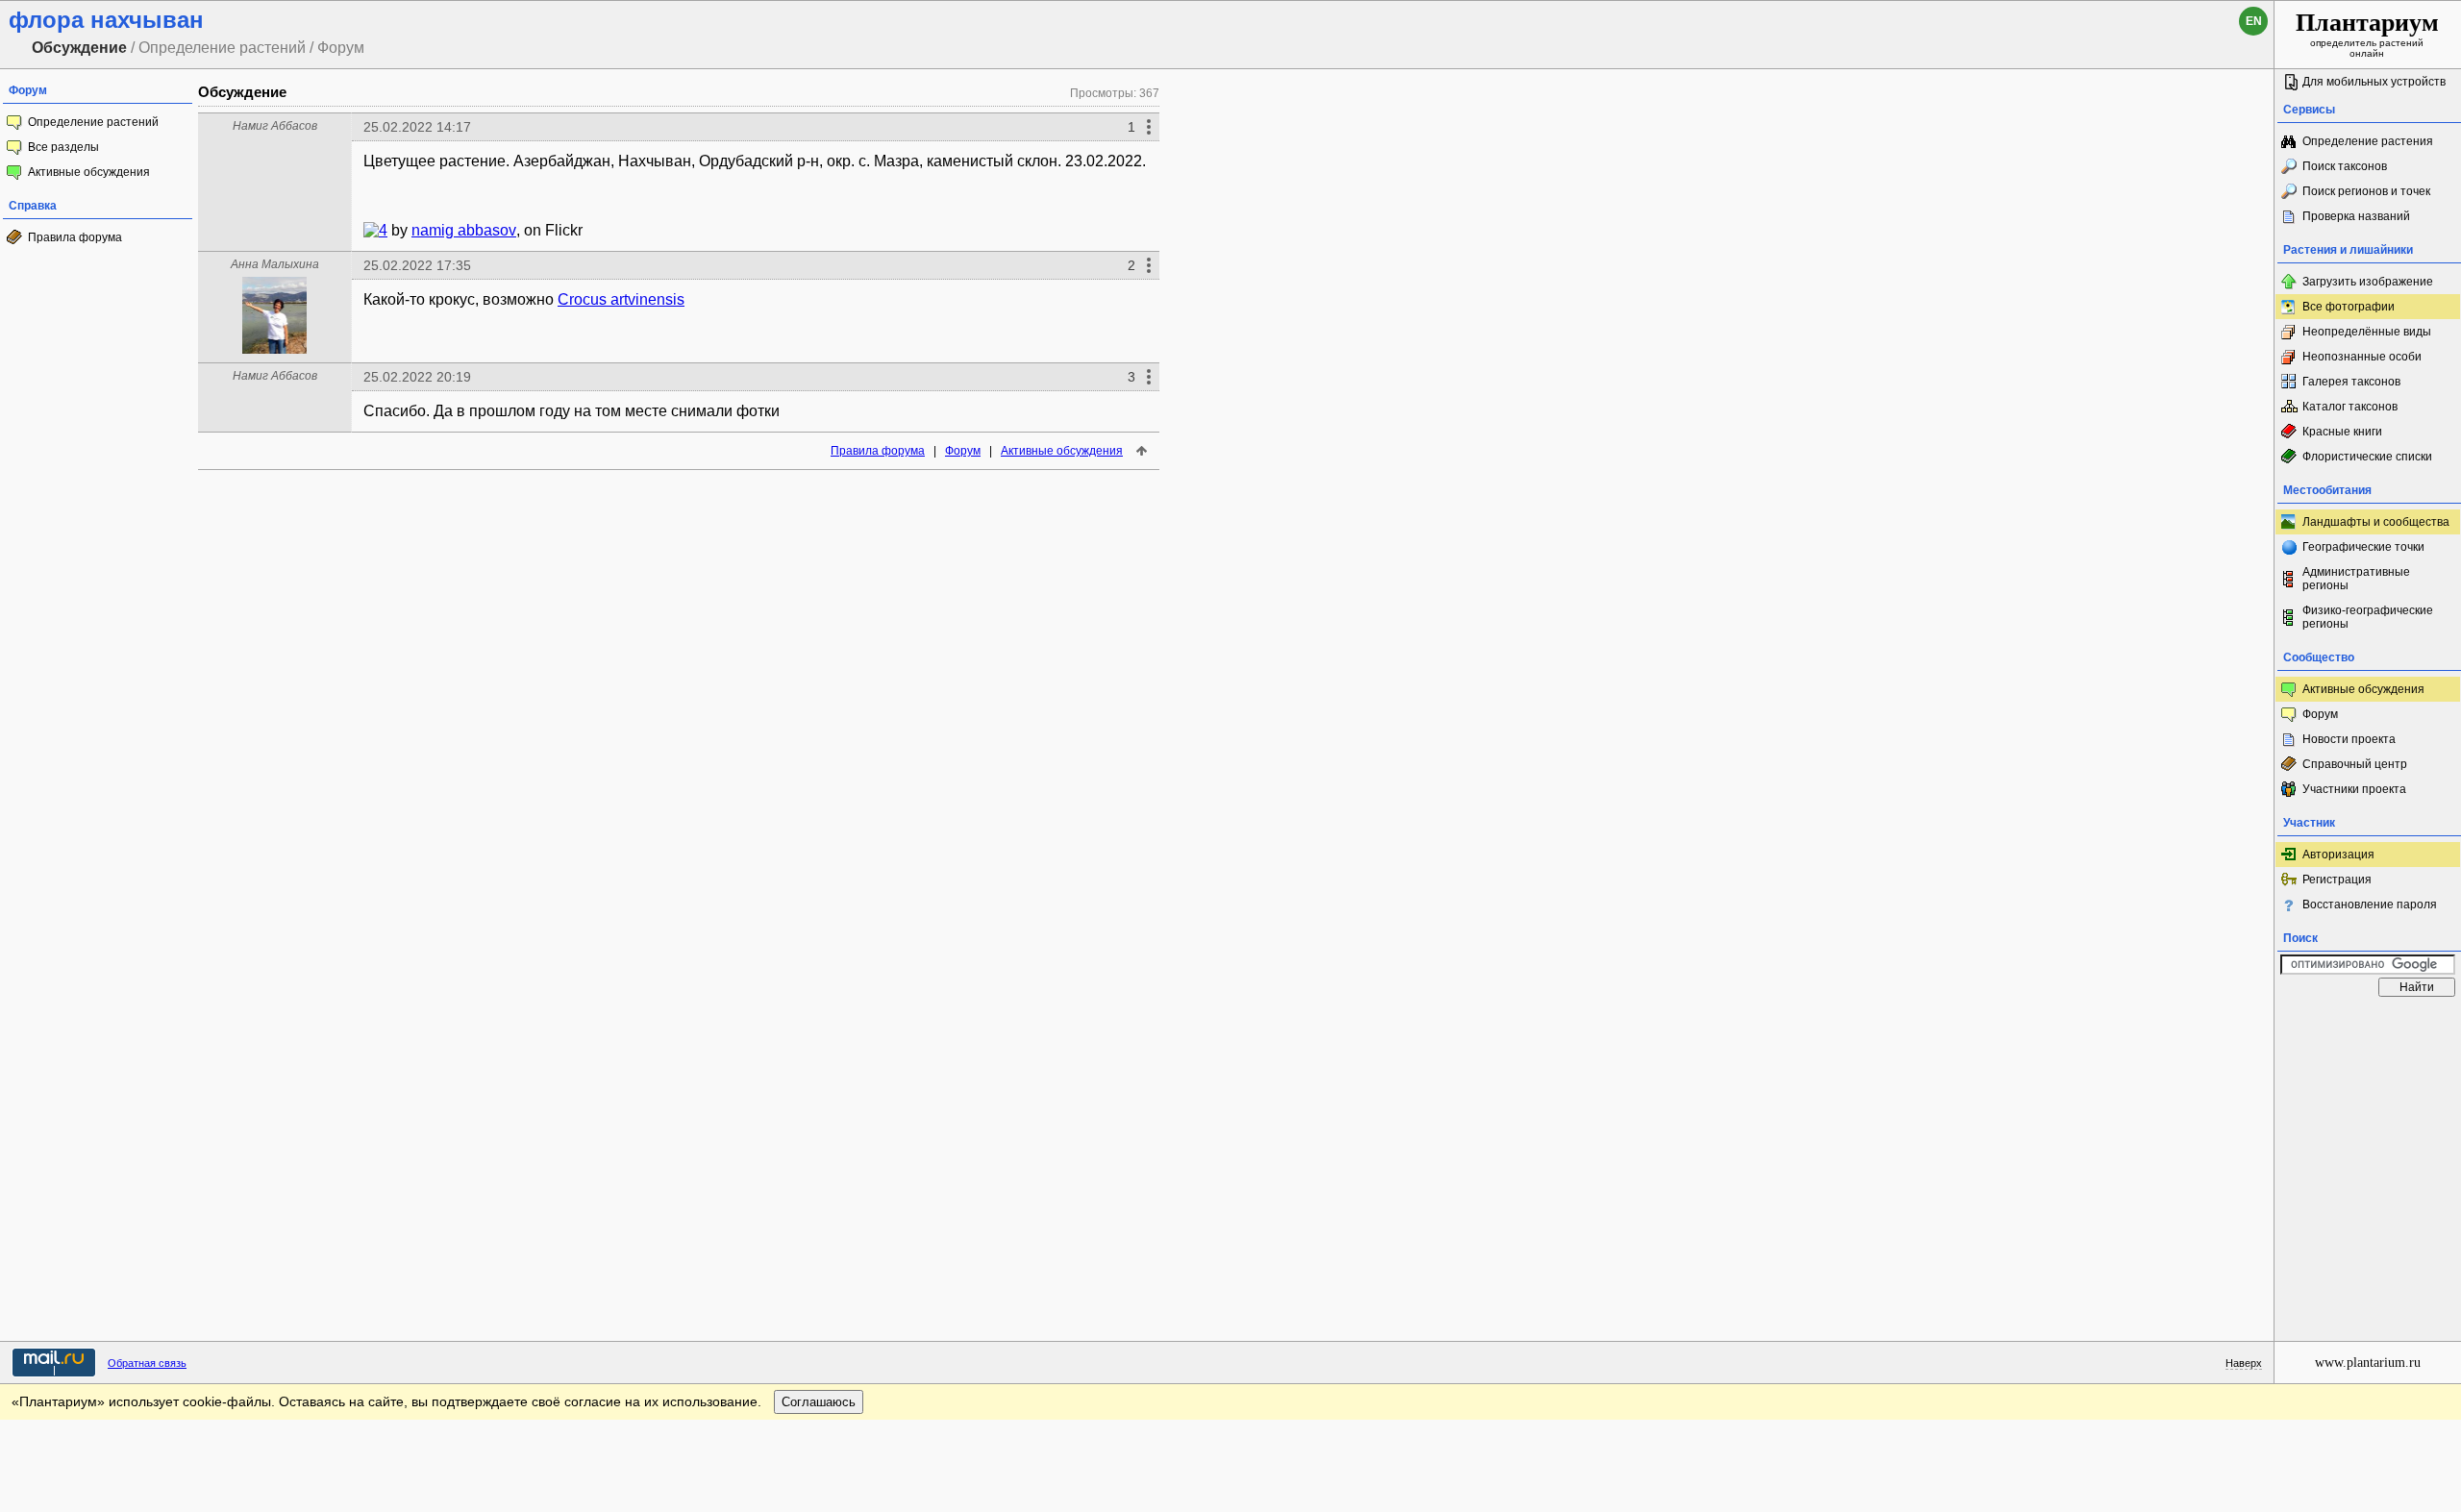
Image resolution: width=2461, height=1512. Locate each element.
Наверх (2244, 1363)
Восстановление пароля (2370, 905)
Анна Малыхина (275, 264)
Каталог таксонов (2350, 407)
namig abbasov (464, 230)
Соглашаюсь (819, 1402)
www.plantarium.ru (2368, 1363)
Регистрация (2337, 880)
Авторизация (2338, 855)
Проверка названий (2356, 216)
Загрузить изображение (2368, 282)
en (2254, 21)
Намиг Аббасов (275, 126)
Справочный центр (2355, 764)
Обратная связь (147, 1363)
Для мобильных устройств (2374, 82)
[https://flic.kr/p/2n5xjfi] (371, 230)
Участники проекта (2354, 789)
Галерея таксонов (2351, 382)
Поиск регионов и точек (2366, 191)
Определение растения (2368, 141)
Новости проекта (2349, 739)
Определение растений (93, 122)
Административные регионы (2356, 579)
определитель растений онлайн (2367, 34)
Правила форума (75, 237)
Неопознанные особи (2362, 357)
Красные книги (2342, 432)
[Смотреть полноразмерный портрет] (275, 348)
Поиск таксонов (2345, 166)
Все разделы (63, 147)
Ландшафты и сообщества (2376, 522)
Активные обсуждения (89, 172)
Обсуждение (242, 92)
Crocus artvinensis (621, 299)
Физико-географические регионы (2368, 617)
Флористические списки (2367, 457)
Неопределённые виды (2367, 332)
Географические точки (2363, 547)
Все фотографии (2349, 307)
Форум (963, 451)
